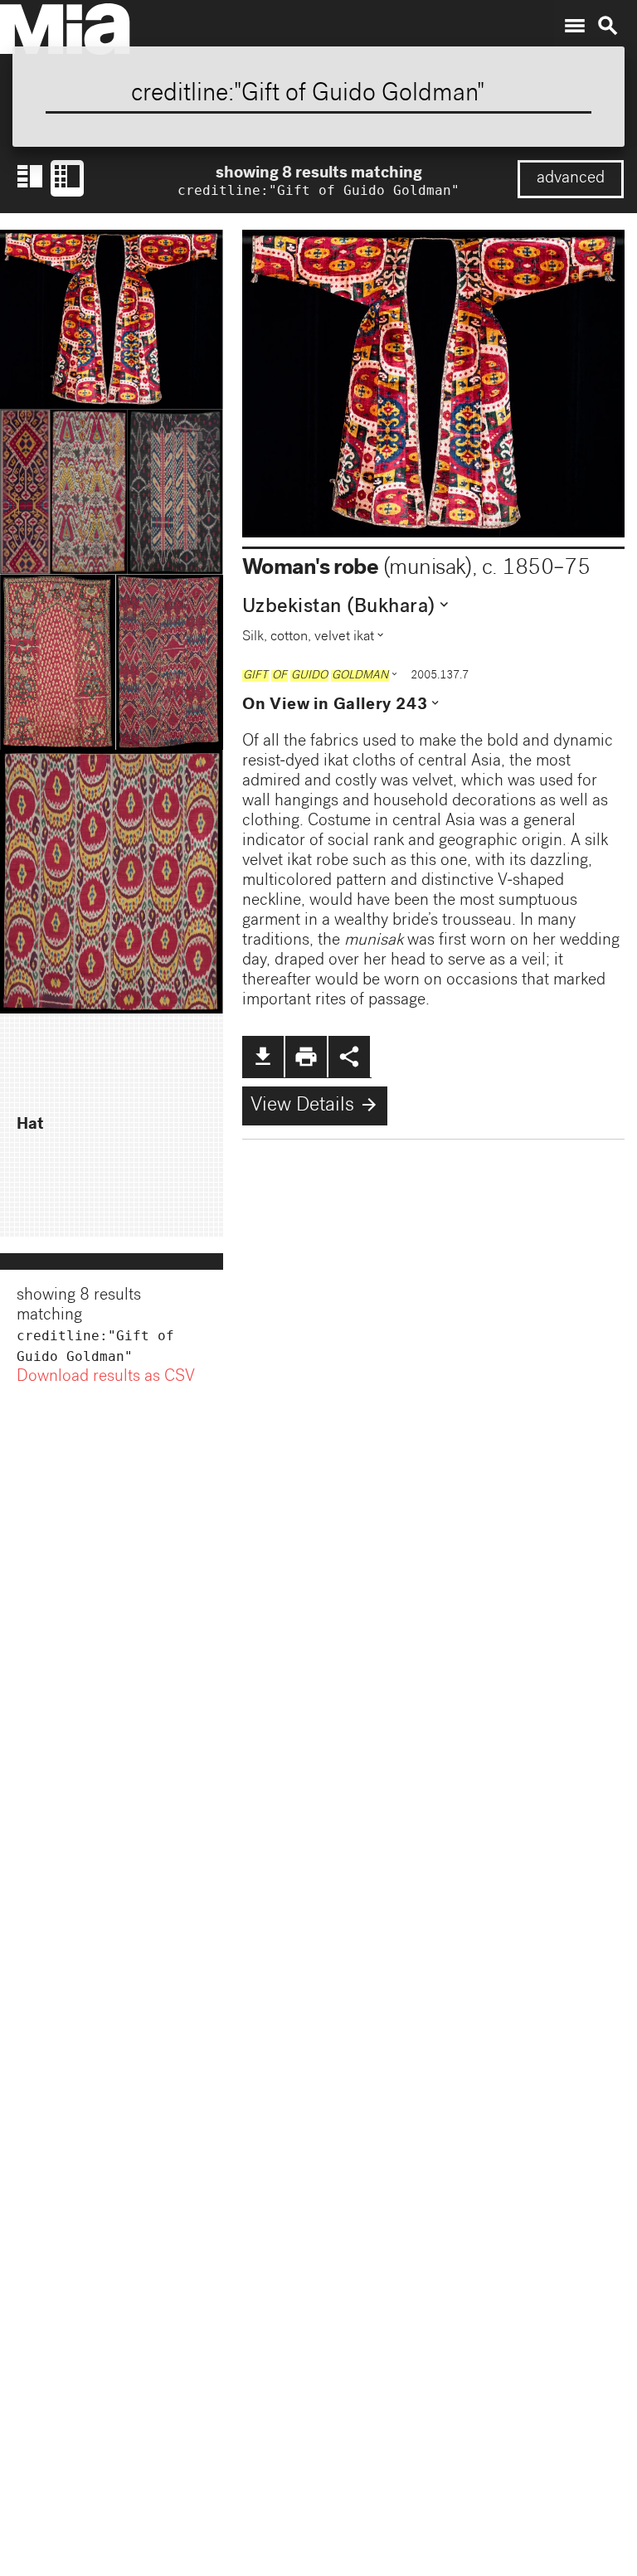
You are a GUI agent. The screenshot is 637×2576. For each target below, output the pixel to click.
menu (575, 26)
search (608, 26)
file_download (263, 1057)
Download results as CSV (106, 1378)
